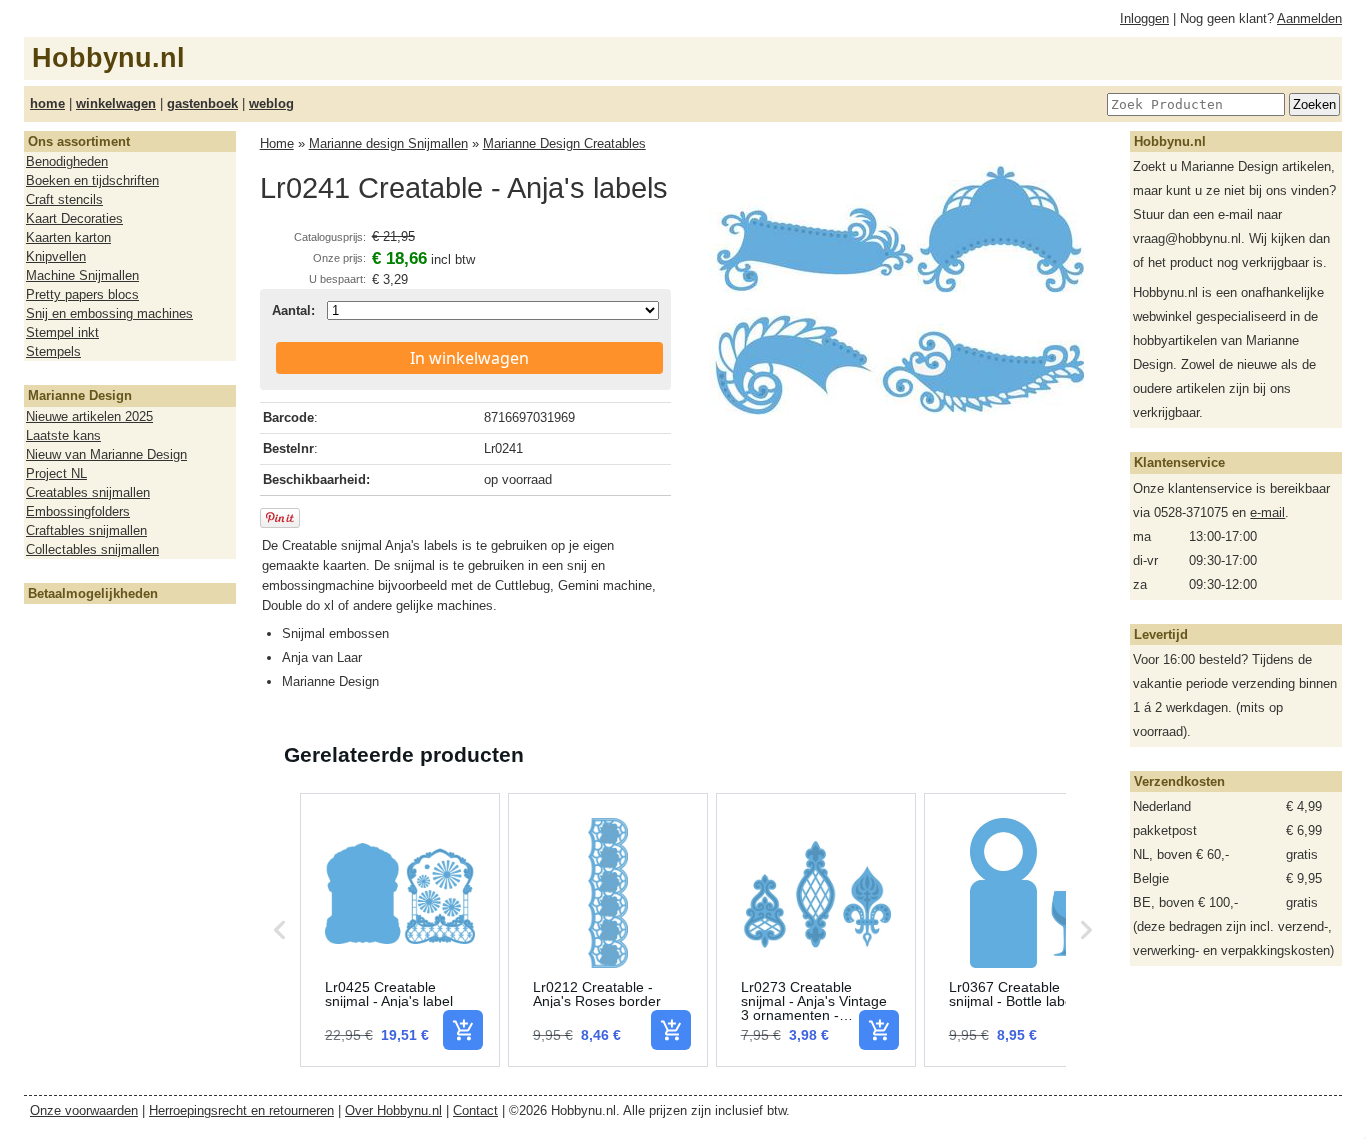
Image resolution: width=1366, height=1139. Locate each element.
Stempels (53, 351)
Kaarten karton (68, 237)
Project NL (56, 473)
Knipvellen (56, 256)
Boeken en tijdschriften (92, 180)
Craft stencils (64, 199)
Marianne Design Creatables (564, 143)
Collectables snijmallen (92, 549)
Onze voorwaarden (84, 1110)
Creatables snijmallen (88, 492)
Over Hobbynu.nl (393, 1110)
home (47, 103)
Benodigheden (67, 161)
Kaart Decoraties (74, 218)
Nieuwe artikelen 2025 (89, 416)
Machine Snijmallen (82, 275)
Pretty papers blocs (82, 294)
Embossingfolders (78, 511)
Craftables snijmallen (86, 530)
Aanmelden (1309, 18)
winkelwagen (116, 103)
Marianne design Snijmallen (388, 143)
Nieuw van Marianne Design (106, 454)
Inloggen (1144, 18)
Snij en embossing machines (109, 313)
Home (277, 143)
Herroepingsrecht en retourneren (241, 1110)
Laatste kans (63, 435)
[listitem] (400, 930)
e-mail (1267, 512)
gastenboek (202, 103)
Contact (475, 1110)
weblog (271, 103)
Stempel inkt (62, 332)
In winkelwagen (469, 358)
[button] (280, 930)
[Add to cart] (463, 1030)
